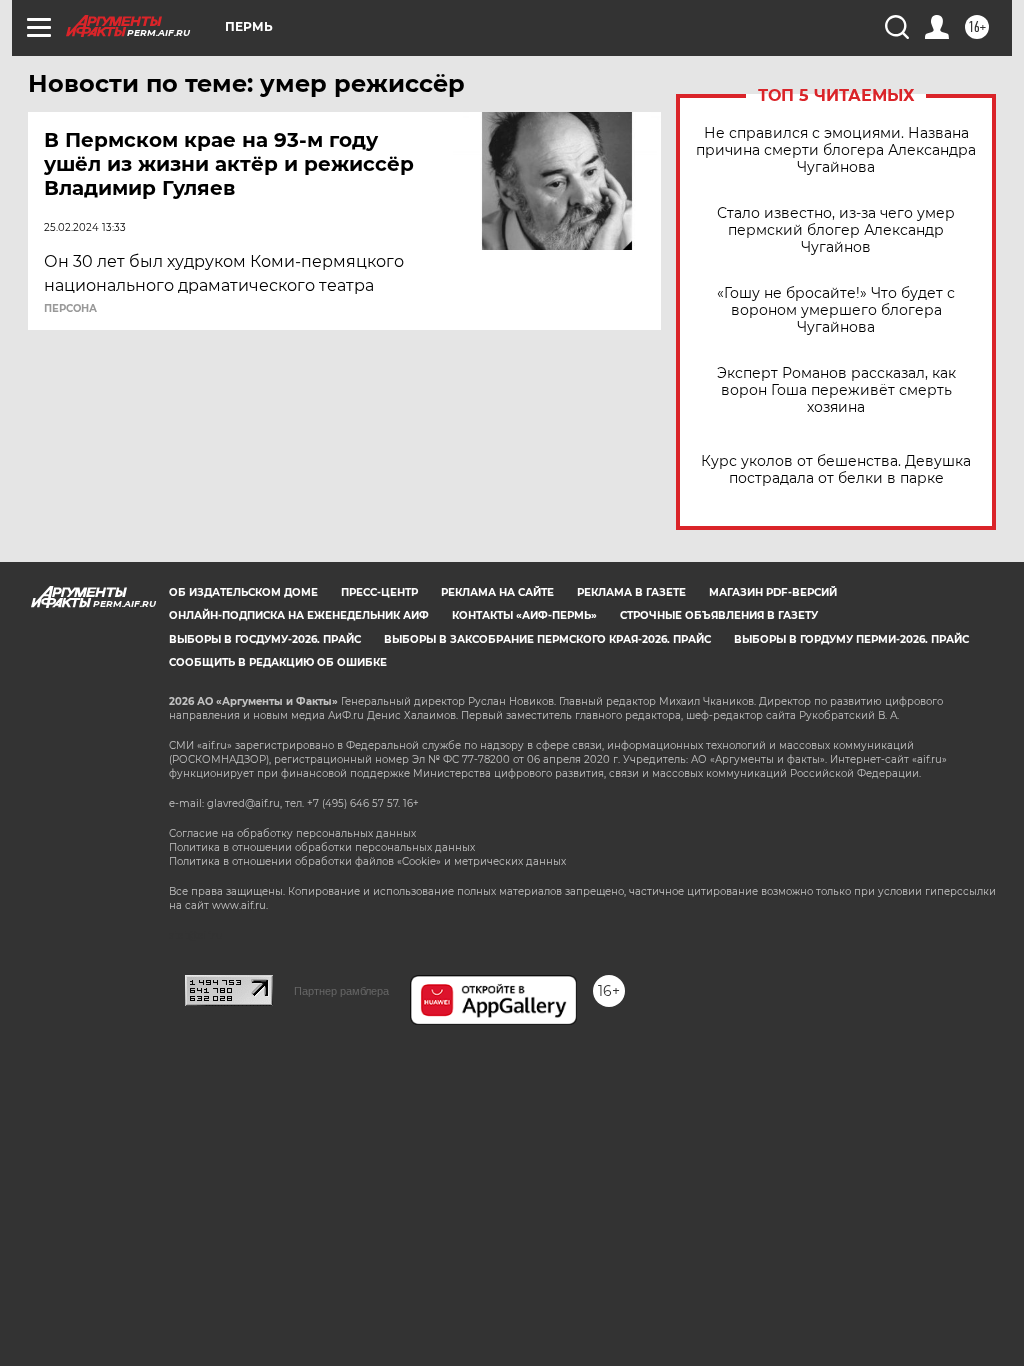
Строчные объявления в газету (719, 615)
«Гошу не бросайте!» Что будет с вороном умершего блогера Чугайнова (836, 310)
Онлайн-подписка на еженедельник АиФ (299, 615)
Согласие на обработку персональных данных (292, 833)
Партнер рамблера (341, 991)
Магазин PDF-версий (773, 592)
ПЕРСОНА (70, 309)
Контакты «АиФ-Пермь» (524, 615)
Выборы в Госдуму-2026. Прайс (265, 639)
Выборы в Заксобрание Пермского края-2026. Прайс (547, 639)
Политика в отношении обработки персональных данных (322, 847)
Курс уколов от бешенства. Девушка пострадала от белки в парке (836, 470)
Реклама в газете (631, 592)
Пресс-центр (379, 592)
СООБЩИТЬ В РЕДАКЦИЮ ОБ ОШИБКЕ (278, 662)
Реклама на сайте (497, 592)
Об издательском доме (243, 592)
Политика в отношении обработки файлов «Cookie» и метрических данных (367, 861)
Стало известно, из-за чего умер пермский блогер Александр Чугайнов (836, 230)
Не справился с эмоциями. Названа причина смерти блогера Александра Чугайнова (836, 150)
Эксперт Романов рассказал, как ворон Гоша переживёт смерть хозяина (836, 390)
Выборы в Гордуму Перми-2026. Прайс (851, 639)
